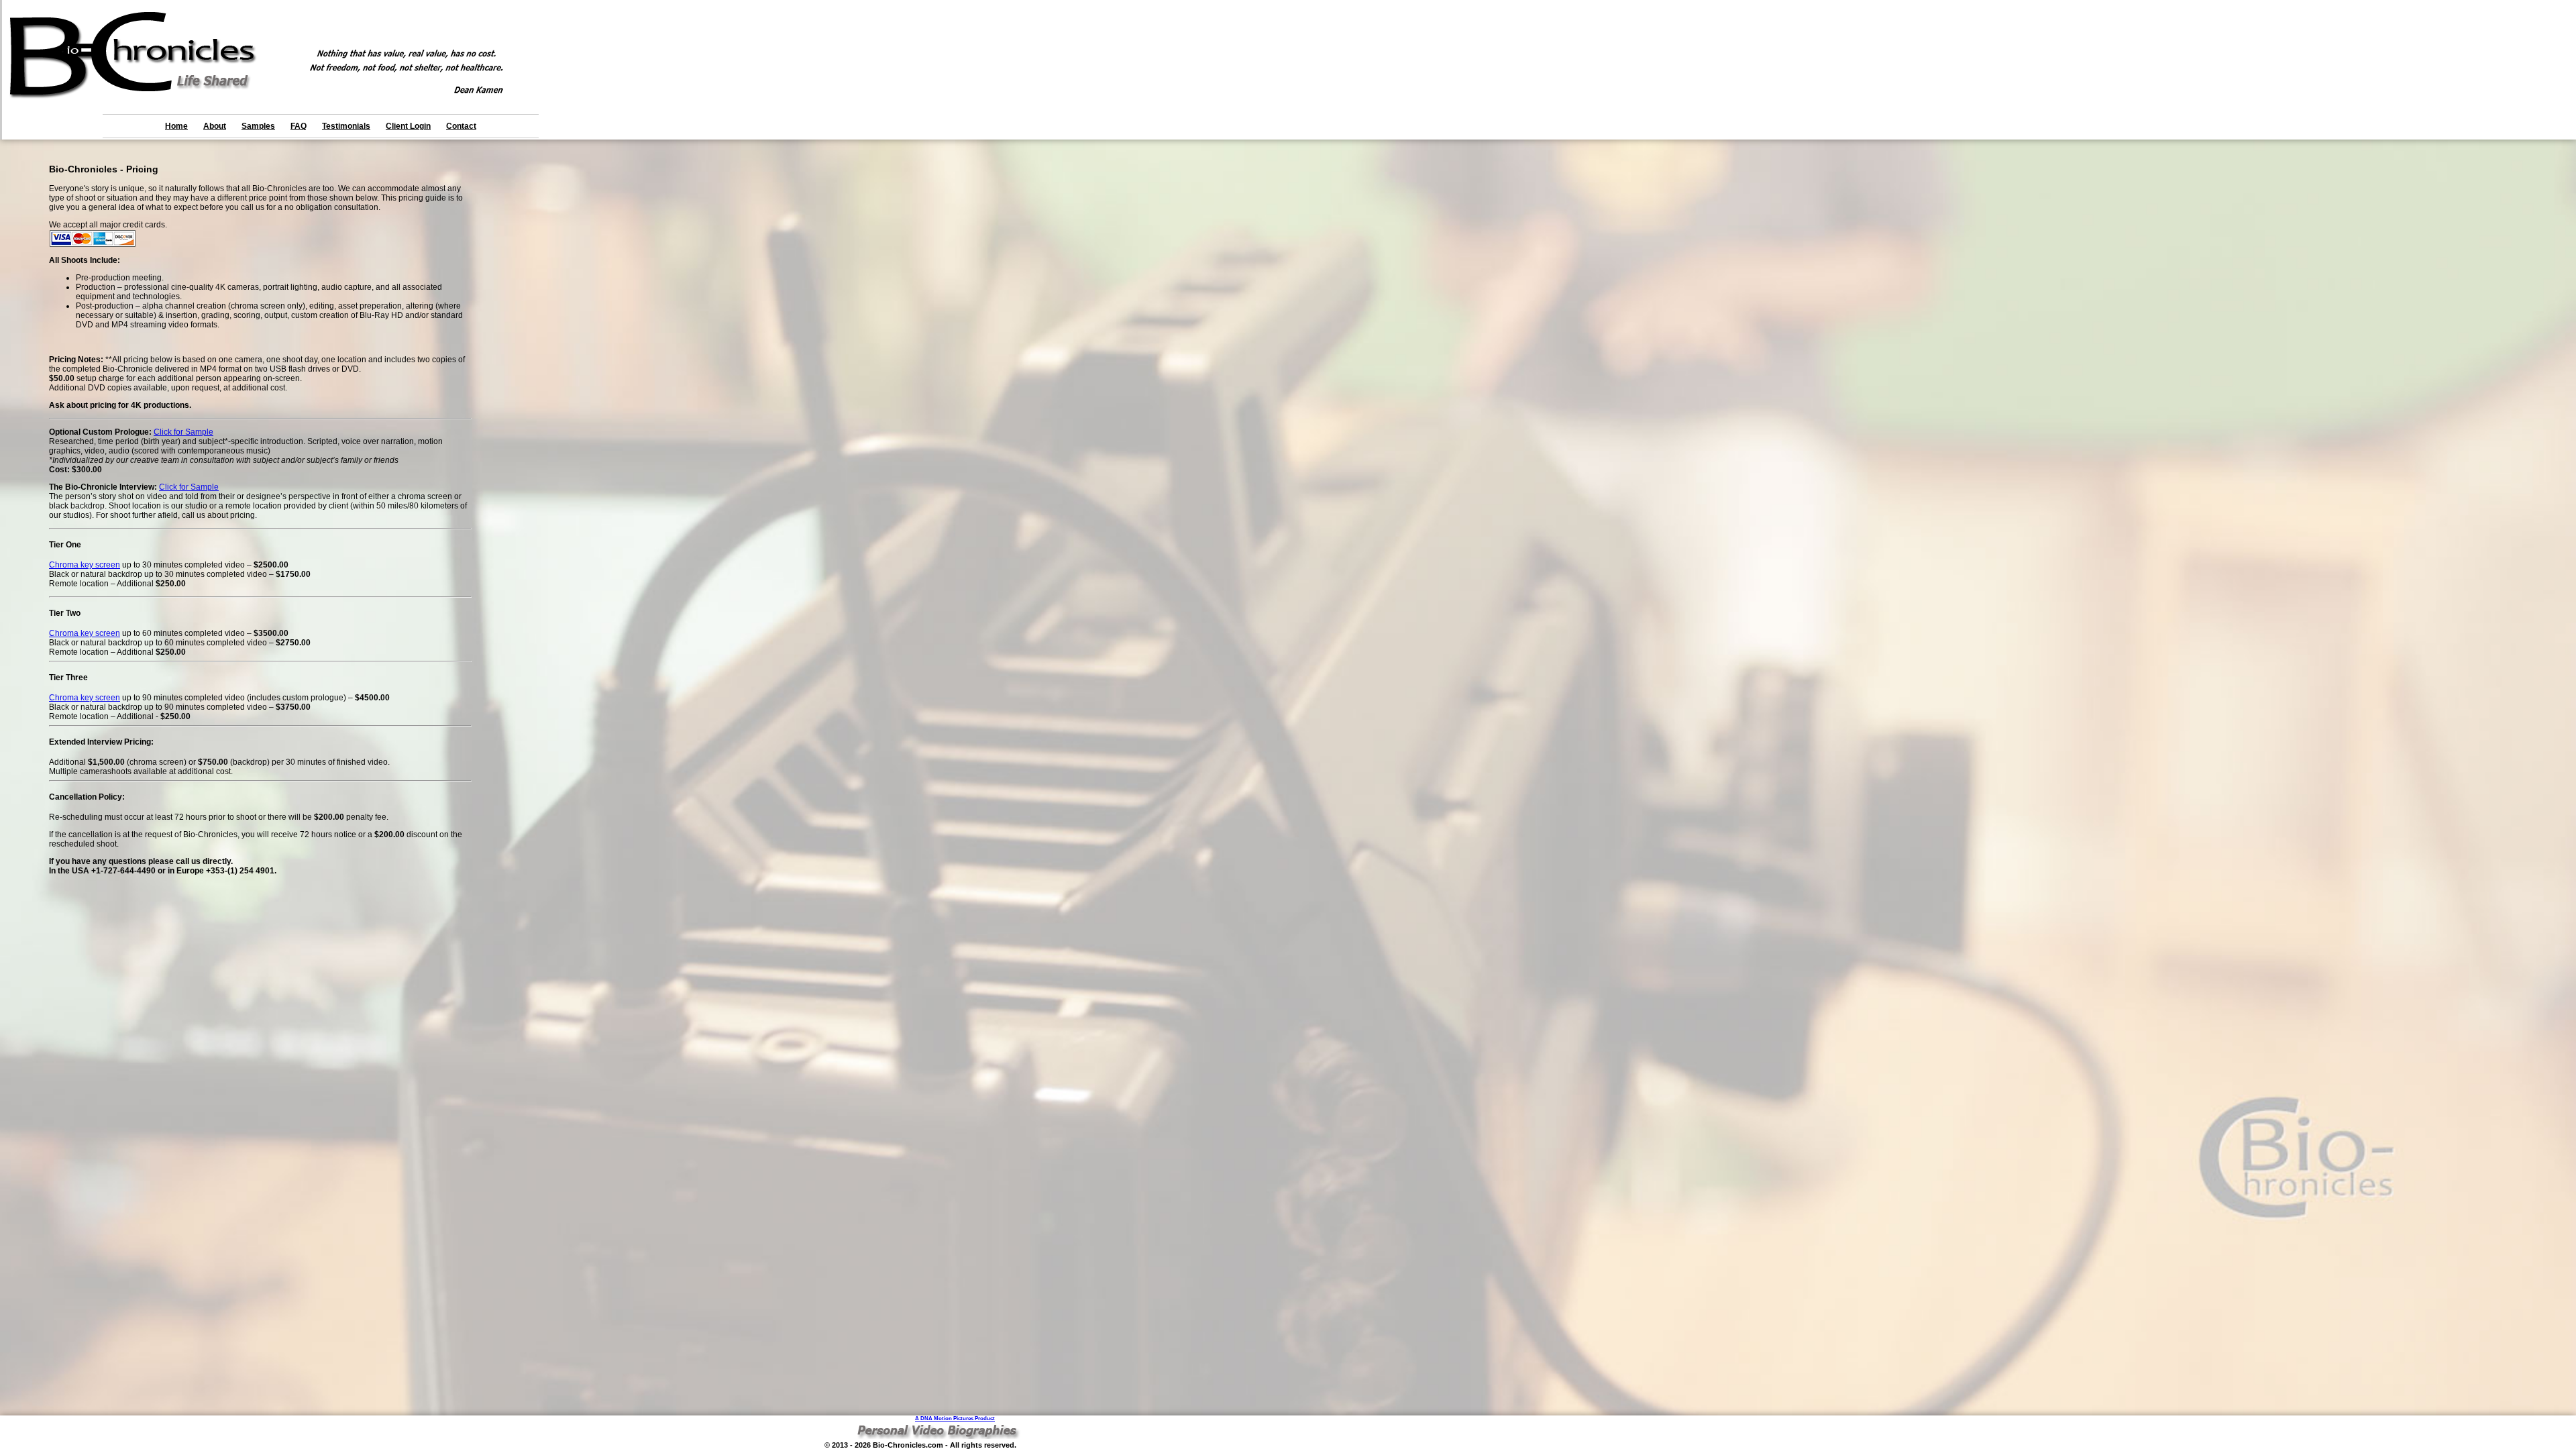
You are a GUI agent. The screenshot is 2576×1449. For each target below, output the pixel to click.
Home (176, 126)
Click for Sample (183, 432)
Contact (461, 126)
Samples (258, 126)
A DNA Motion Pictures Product (955, 1418)
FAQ (299, 126)
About (215, 126)
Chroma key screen (85, 565)
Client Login (408, 126)
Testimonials (346, 126)
